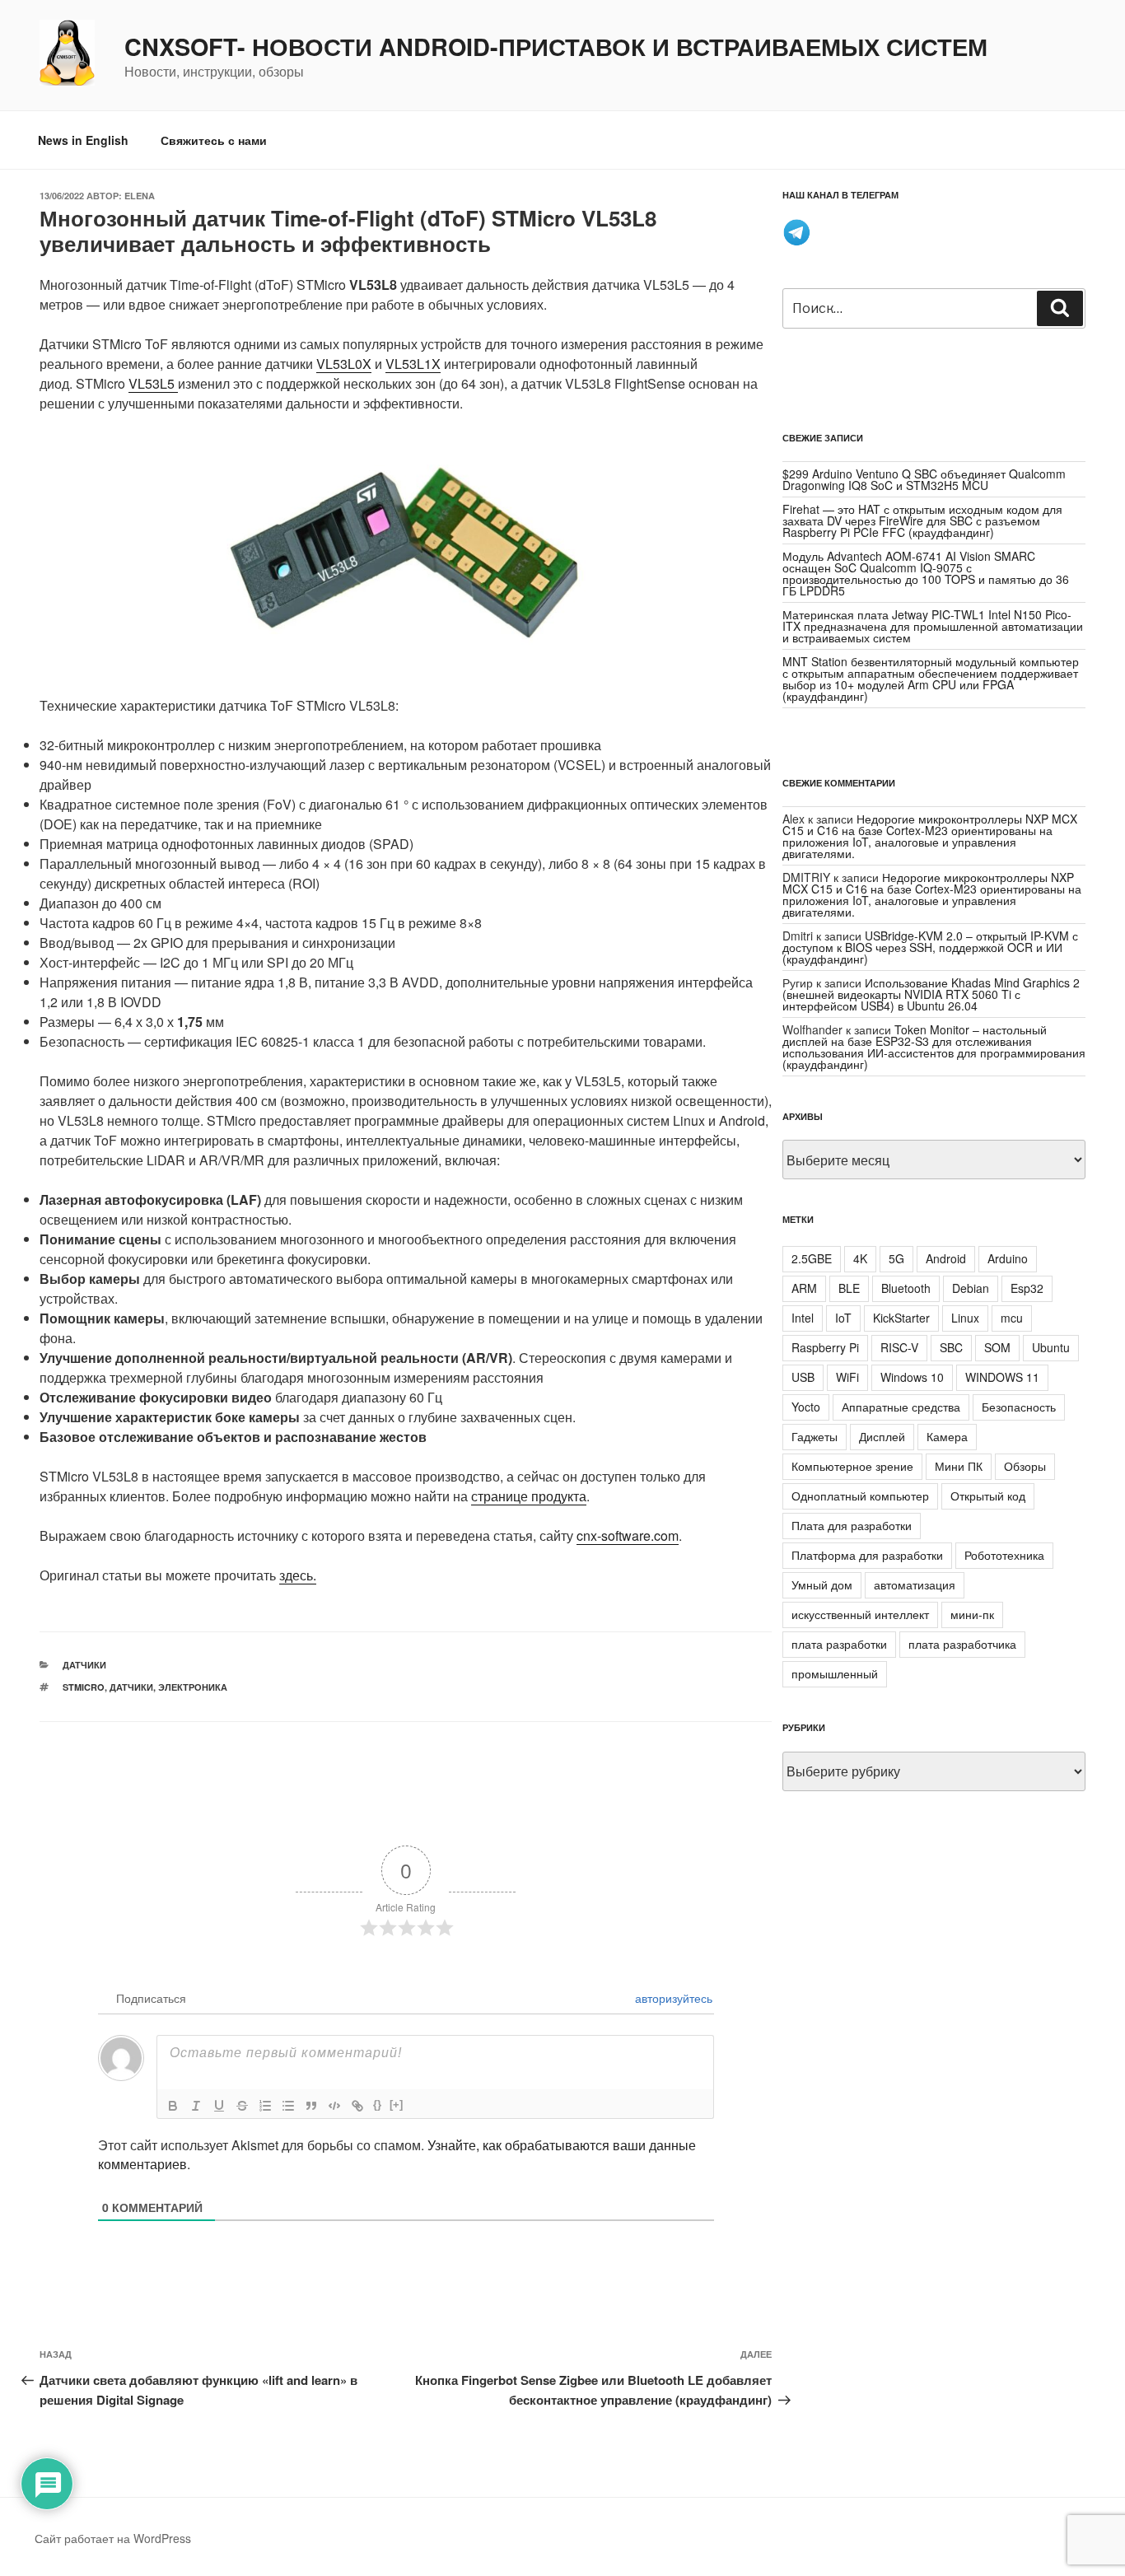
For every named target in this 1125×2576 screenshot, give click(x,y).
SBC (951, 1347)
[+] (396, 2105)
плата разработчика (962, 1644)
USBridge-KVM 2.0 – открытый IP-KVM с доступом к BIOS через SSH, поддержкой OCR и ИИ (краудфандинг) (930, 947)
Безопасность (1019, 1407)
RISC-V (899, 1347)
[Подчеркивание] (219, 2106)
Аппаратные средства (901, 1407)
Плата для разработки (852, 1525)
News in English (83, 140)
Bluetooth (906, 1288)
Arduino (1008, 1258)
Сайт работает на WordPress (113, 2538)
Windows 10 (912, 1377)
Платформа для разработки (867, 1555)
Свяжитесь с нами (214, 140)
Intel (803, 1318)
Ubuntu (1051, 1347)
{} (377, 2105)
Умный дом (822, 1584)
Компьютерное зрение (852, 1466)
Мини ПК (959, 1466)
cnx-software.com (628, 1535)
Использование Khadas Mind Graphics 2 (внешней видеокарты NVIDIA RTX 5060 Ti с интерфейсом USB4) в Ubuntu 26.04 (931, 994)
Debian (971, 1288)
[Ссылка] (357, 2106)
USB (803, 1377)
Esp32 (1027, 1288)
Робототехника (1004, 1555)
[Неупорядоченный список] (288, 2106)
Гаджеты (815, 1436)
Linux (965, 1318)
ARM (804, 1288)
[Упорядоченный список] (265, 2106)
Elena (140, 196)
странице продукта (529, 1496)
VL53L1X (413, 364)
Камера (947, 1436)
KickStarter (901, 1318)
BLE (849, 1288)
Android (946, 1258)
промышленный (835, 1673)
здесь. (298, 1575)
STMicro (84, 1687)
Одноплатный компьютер (860, 1496)
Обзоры (1025, 1466)
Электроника (193, 1687)
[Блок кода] (334, 2106)
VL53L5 (153, 383)
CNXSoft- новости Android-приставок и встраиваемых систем (556, 47)
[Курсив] (196, 2106)
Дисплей (882, 1436)
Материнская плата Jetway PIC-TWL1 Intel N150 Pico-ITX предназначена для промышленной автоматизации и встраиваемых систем (933, 626)
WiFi (847, 1377)
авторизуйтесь (672, 1998)
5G (896, 1258)
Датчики (131, 1687)
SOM (997, 1347)
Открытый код (988, 1496)
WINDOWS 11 (1002, 1377)
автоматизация (915, 1584)
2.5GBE (812, 1258)
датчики (84, 1665)
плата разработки (839, 1644)
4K (860, 1258)
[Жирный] (173, 2106)
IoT (843, 1318)
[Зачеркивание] (242, 2106)
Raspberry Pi (825, 1347)
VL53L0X (344, 364)
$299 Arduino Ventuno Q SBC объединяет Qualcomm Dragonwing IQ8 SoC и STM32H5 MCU (924, 479)
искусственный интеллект (860, 1614)
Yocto (806, 1407)
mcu (1012, 1318)
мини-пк (972, 1614)
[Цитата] (311, 2106)
